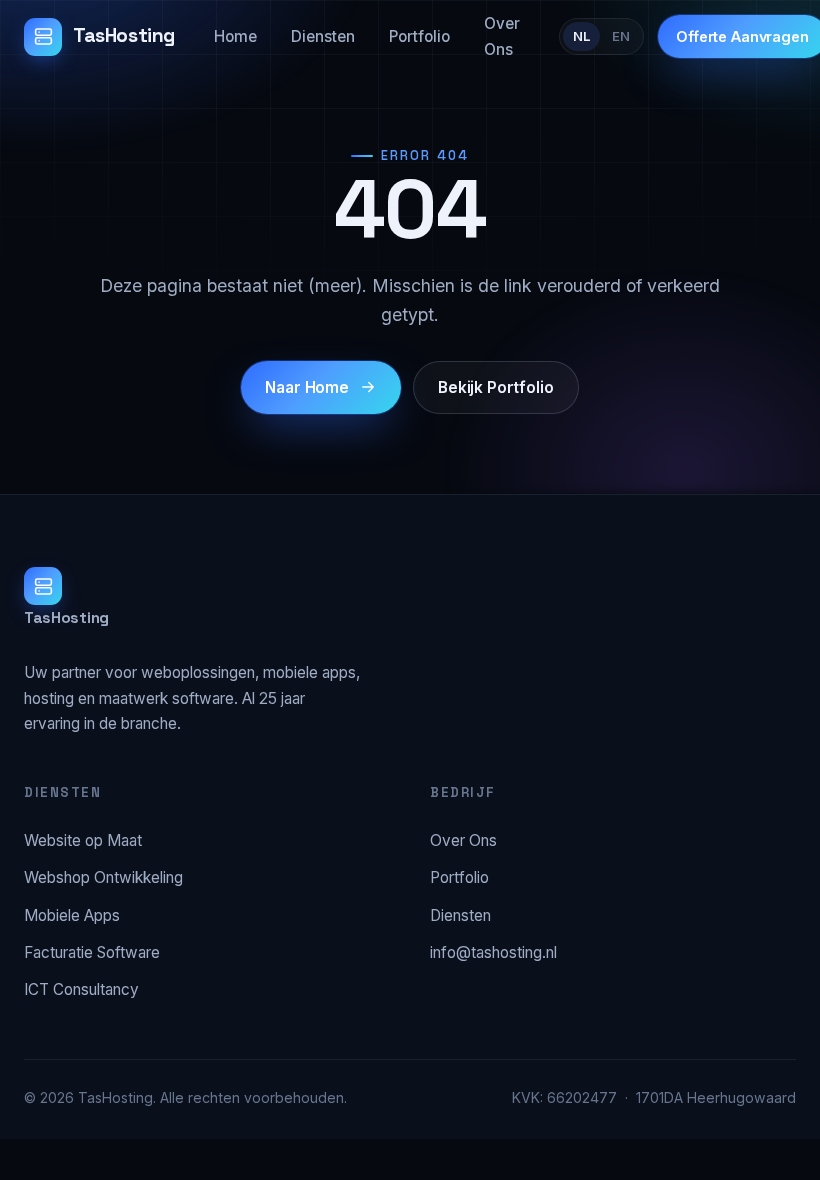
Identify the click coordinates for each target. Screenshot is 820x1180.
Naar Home (307, 387)
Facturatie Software (92, 952)
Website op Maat (83, 840)
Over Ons (502, 36)
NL (581, 36)
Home (235, 36)
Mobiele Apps (72, 915)
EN (621, 36)
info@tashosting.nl (493, 952)
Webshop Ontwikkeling (103, 877)
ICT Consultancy (81, 989)
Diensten (323, 36)
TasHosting (124, 35)
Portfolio (419, 36)
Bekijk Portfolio (496, 387)
